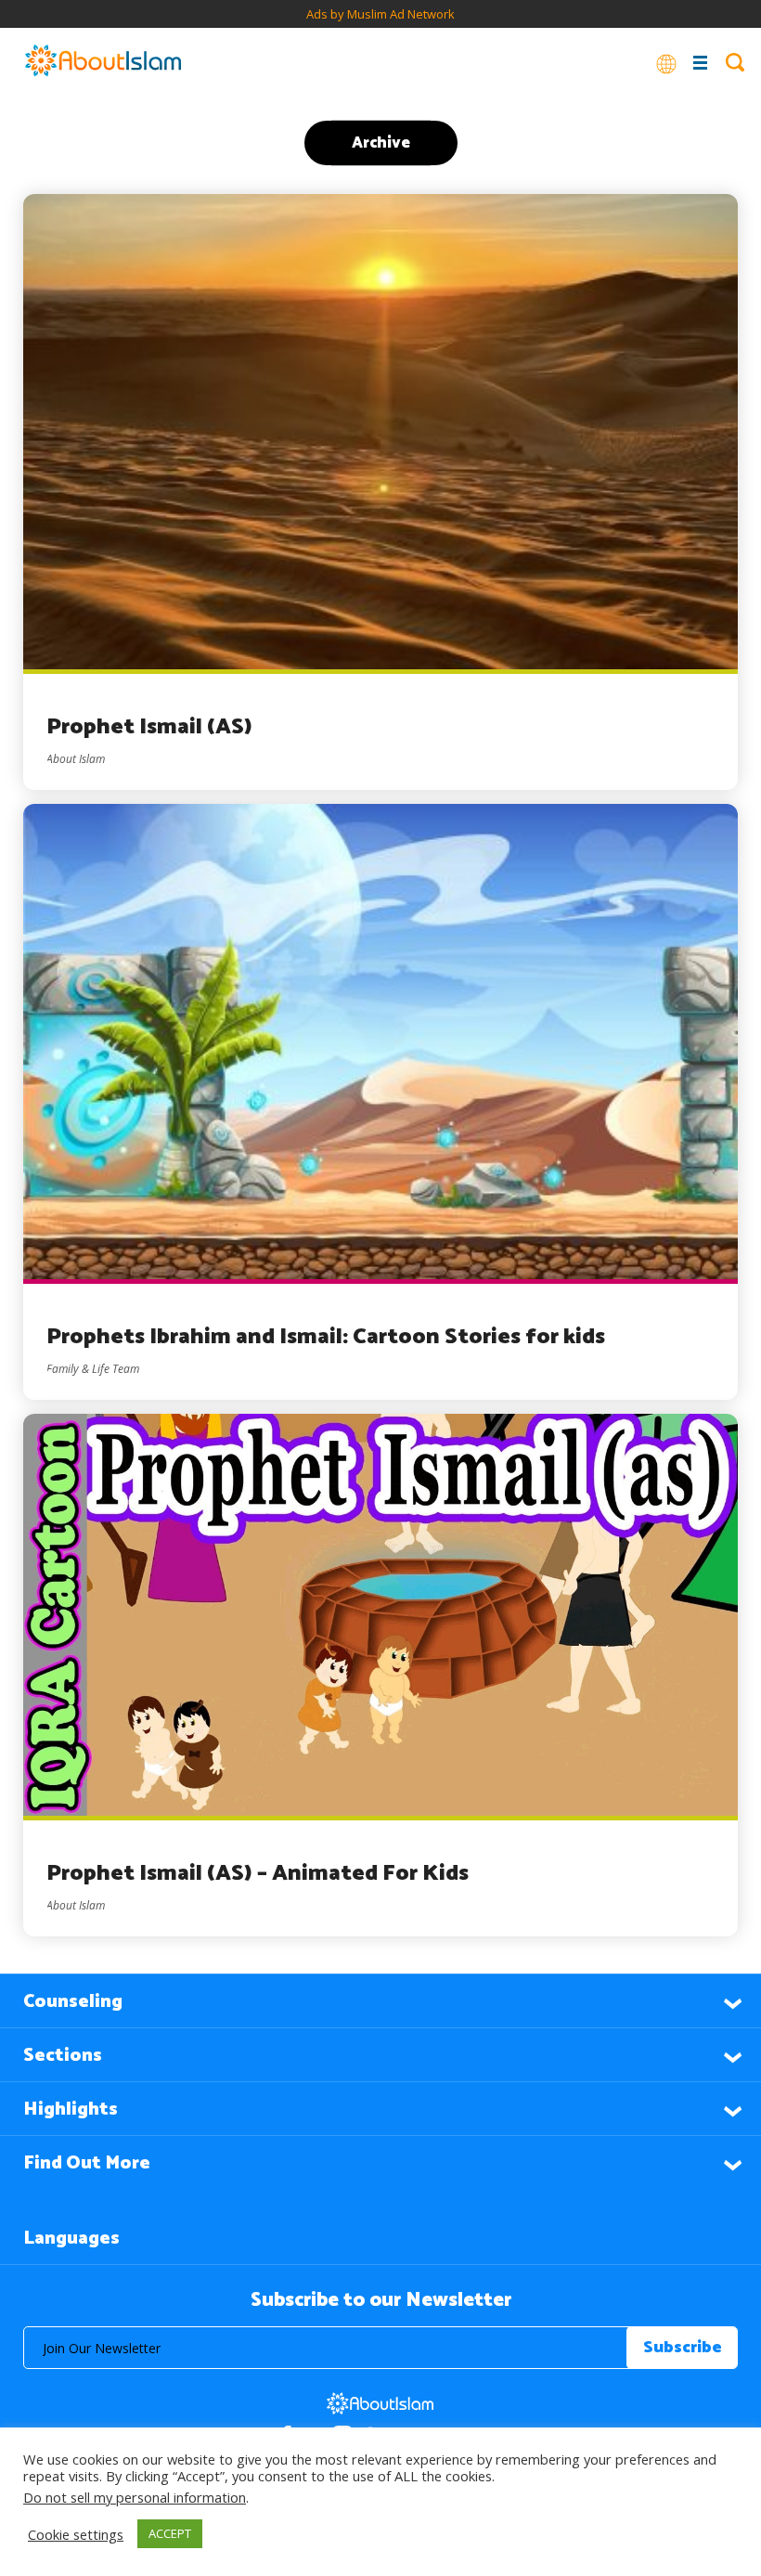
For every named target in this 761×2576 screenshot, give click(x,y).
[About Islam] (103, 62)
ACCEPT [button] (170, 2533)
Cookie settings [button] (76, 2534)
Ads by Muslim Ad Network (380, 14)
